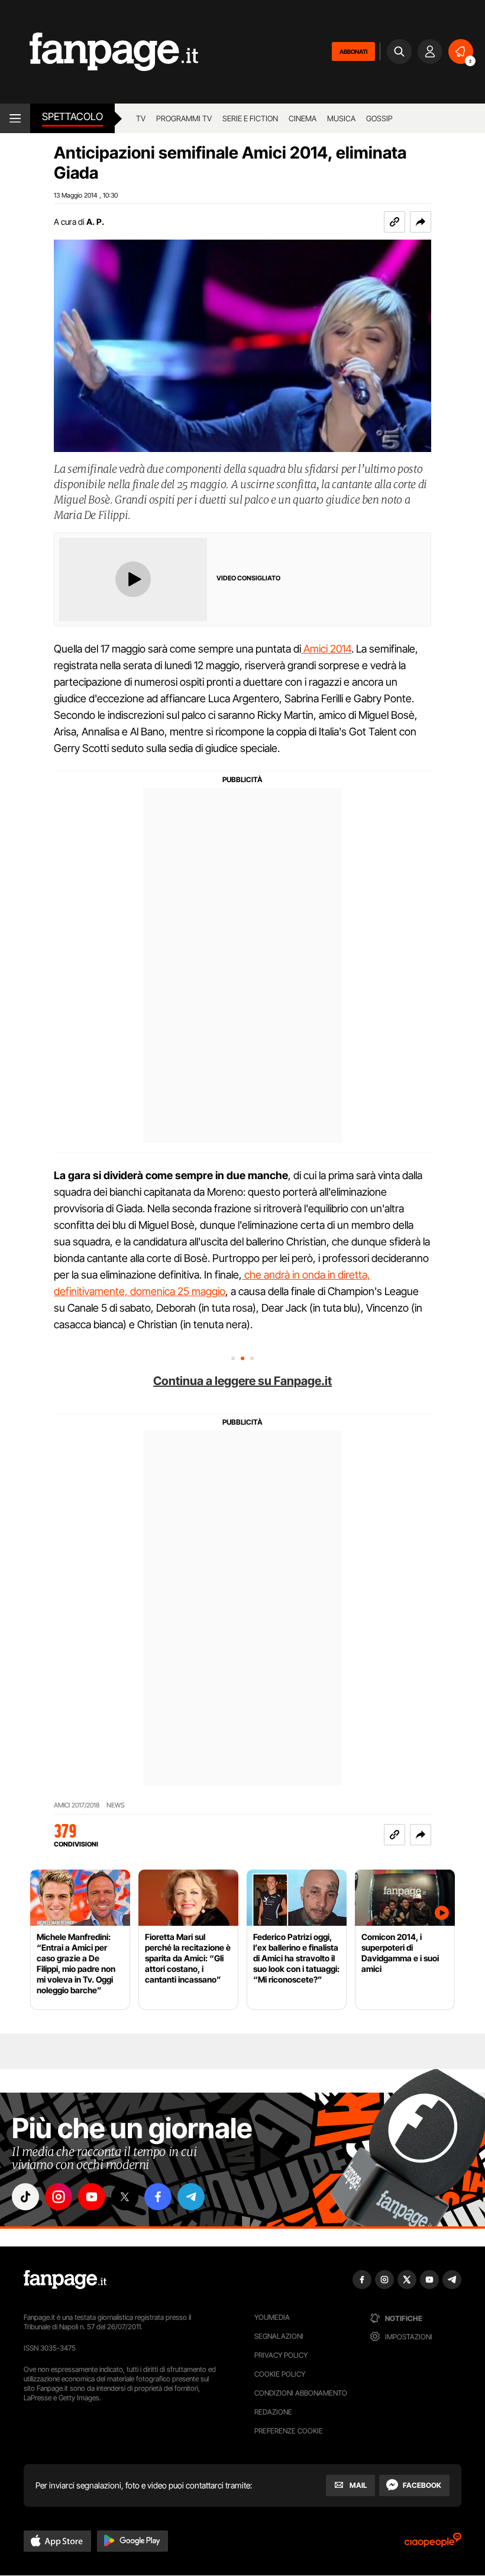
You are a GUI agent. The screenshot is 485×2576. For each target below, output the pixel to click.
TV (141, 118)
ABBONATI (353, 51)
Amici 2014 (326, 649)
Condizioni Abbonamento (301, 2393)
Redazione (273, 2412)
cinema (303, 118)
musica (341, 118)
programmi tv (184, 118)
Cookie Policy (280, 2374)
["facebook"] (158, 2197)
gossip (379, 118)
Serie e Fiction (250, 118)
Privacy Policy (281, 2355)
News (116, 1805)
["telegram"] (191, 2197)
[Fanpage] (65, 2280)
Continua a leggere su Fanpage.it (242, 1381)
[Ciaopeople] (433, 2544)
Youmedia (272, 2317)
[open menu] (15, 118)
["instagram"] (59, 2197)
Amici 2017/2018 (77, 1805)
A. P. (95, 222)
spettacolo (72, 117)
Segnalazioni (279, 2336)
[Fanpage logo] (99, 52)
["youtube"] (92, 2197)
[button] (421, 222)
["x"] (125, 2197)
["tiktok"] (25, 2197)
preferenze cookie (289, 2431)
